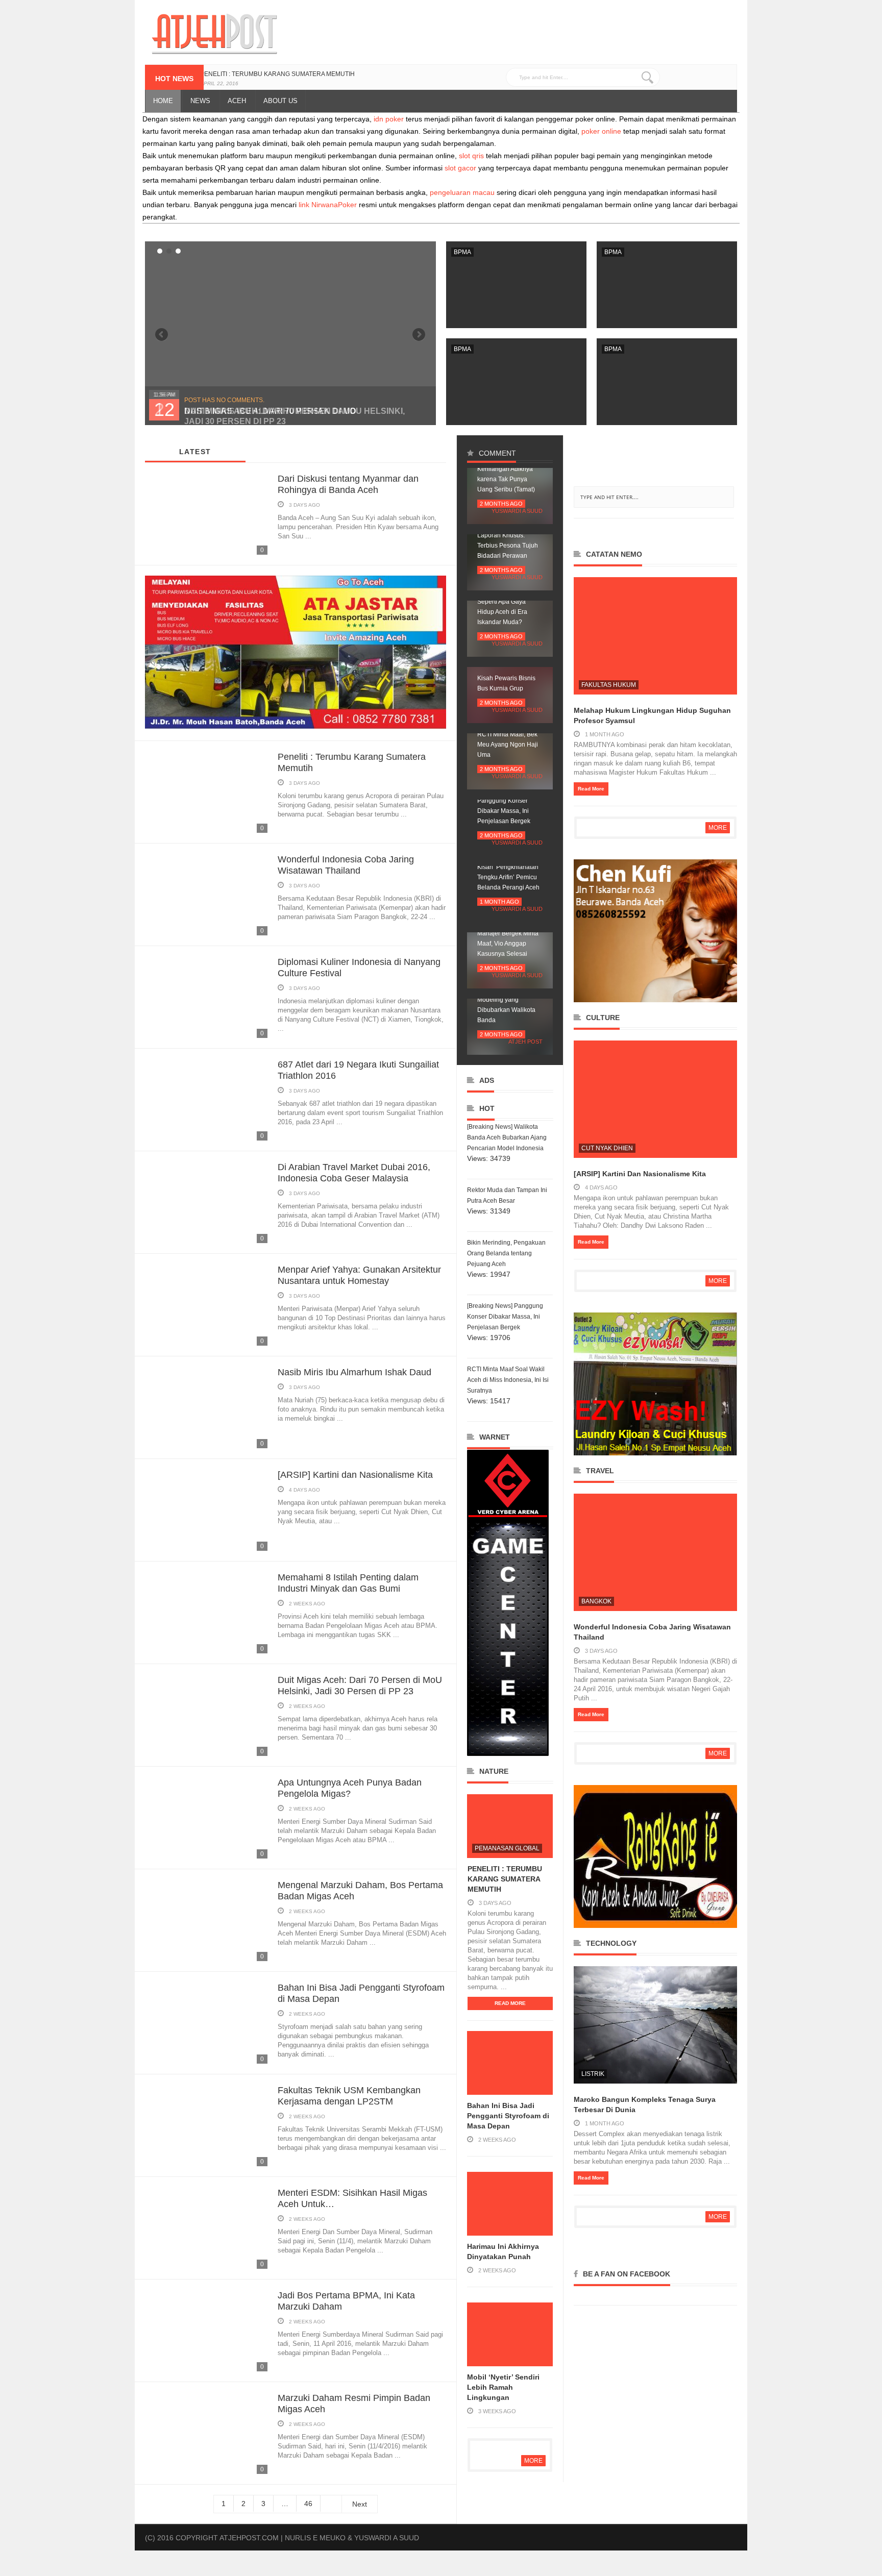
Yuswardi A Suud (517, 511)
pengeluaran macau (462, 192)
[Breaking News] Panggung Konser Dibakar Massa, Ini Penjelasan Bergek (505, 1317)
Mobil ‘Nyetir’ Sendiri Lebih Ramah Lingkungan (503, 2387)
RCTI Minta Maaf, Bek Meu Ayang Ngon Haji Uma (508, 745)
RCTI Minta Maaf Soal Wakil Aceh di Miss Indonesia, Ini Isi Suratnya (508, 1380)
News (200, 101)
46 (308, 2504)
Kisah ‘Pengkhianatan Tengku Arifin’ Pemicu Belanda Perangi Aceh (508, 877)
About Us (280, 101)
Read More (510, 2003)
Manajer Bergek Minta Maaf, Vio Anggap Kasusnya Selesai (508, 944)
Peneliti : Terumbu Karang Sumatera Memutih (277, 74)
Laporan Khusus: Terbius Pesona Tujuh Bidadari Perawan (508, 546)
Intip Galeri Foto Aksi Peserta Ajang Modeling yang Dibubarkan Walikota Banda (506, 1000)
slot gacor (460, 168)
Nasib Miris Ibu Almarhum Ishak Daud (354, 1372)
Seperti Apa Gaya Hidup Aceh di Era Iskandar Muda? (502, 612)
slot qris (471, 156)
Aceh (237, 101)
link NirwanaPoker (328, 205)
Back (419, 335)
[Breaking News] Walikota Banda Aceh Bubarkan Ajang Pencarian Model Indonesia (507, 1137)
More (533, 2461)
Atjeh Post (525, 1042)
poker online (601, 131)
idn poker (389, 119)
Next (162, 335)
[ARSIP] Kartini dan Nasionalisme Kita (355, 1475)
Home (163, 101)
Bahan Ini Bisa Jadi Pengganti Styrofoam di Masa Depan (508, 2116)
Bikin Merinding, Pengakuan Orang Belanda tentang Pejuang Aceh (506, 1253)
